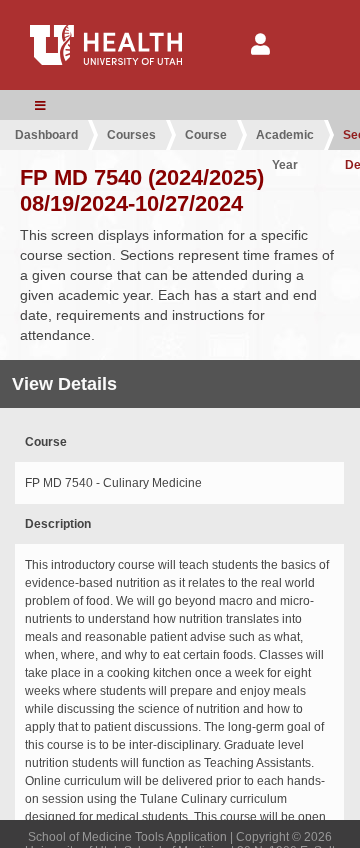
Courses (131, 135)
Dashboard (46, 135)
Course (206, 135)
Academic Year (285, 139)
